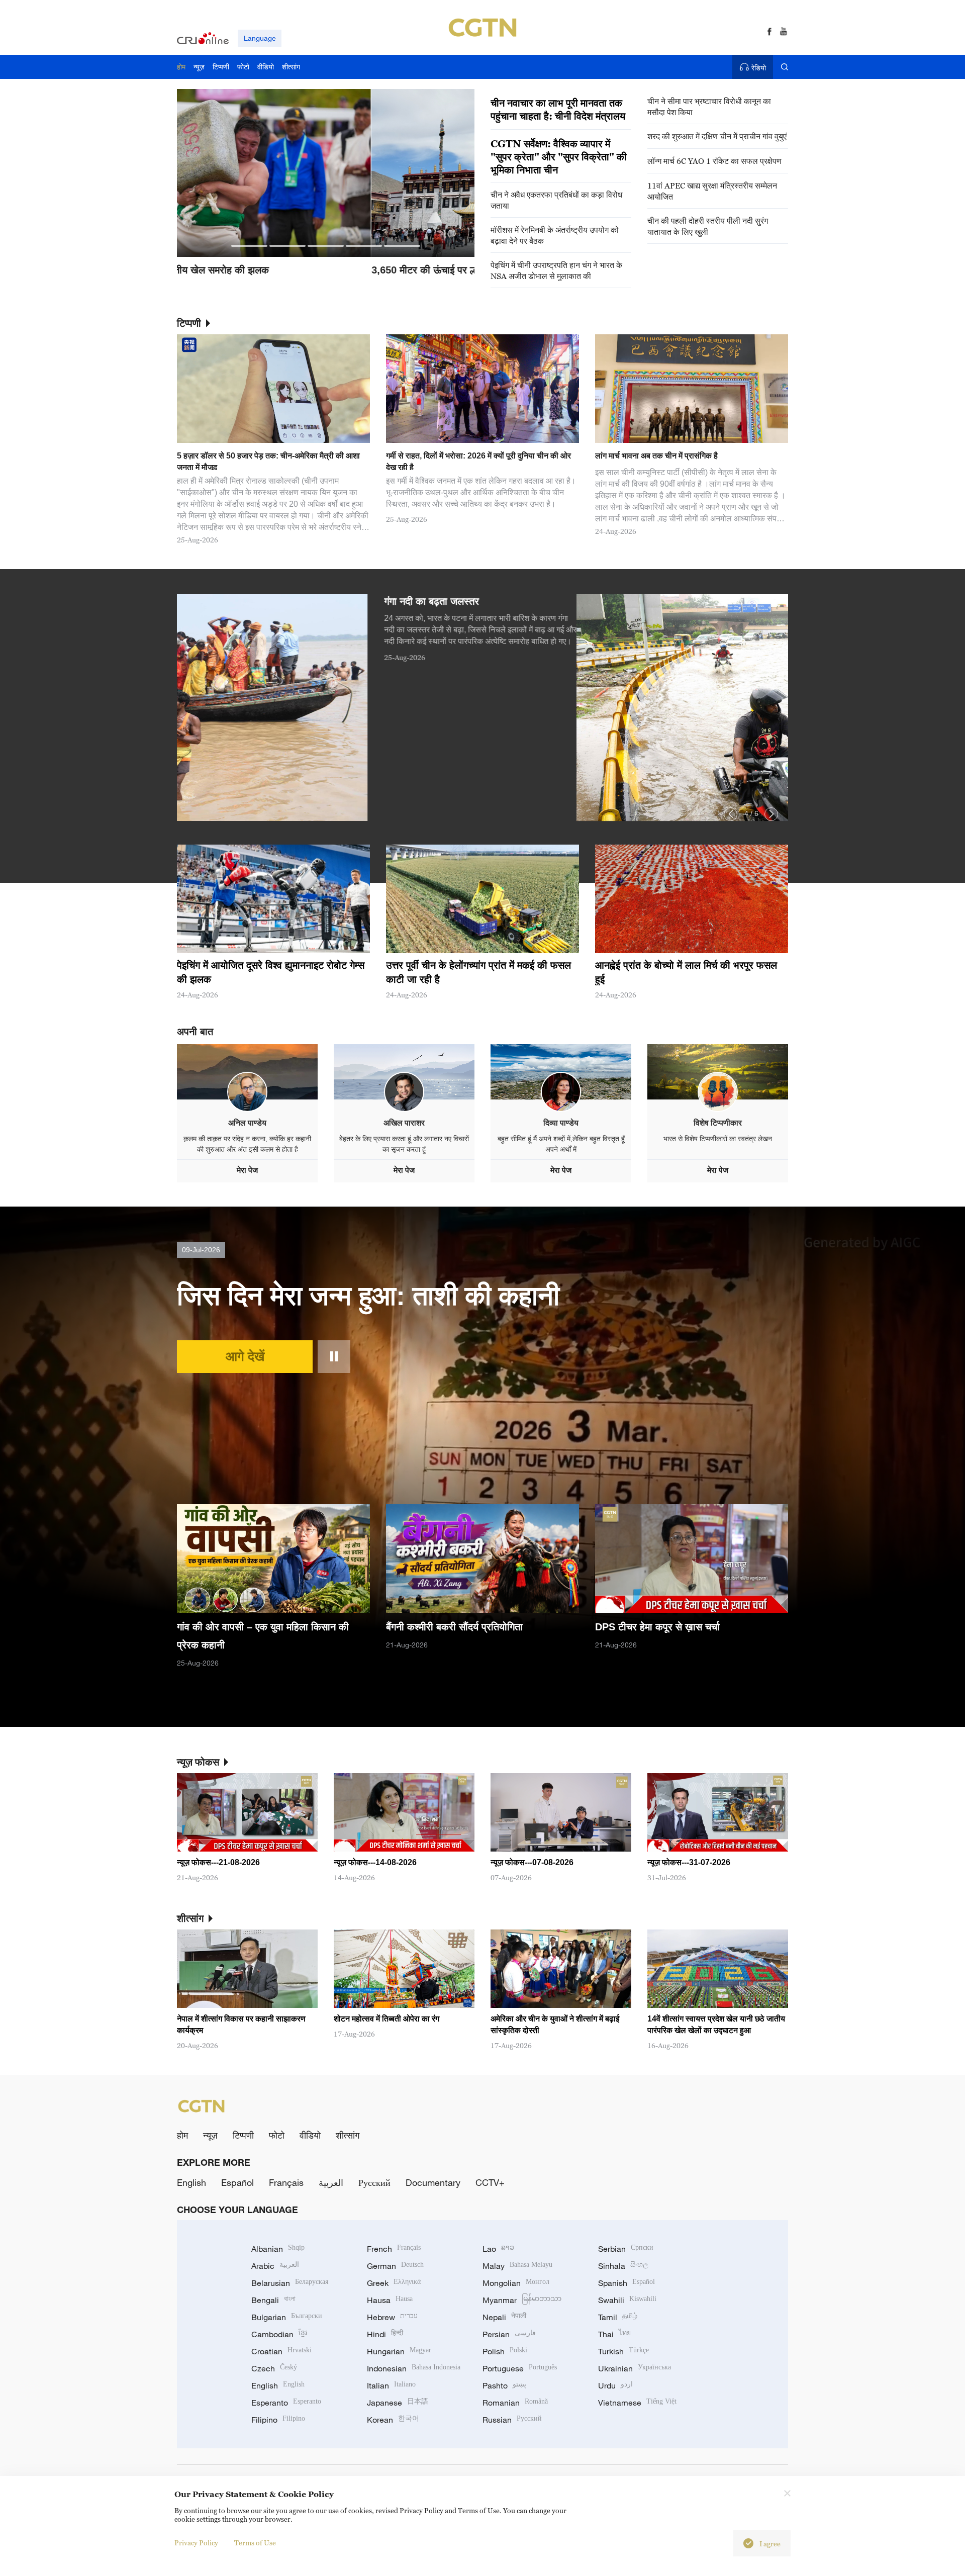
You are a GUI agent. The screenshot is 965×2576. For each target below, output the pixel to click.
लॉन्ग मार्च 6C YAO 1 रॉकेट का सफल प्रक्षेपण (714, 161)
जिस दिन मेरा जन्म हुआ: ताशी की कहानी (368, 1296)
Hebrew (392, 2317)
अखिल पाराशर (404, 1123)
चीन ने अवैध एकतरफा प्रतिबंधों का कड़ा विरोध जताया (556, 200)
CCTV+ (490, 2182)
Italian (391, 2385)
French (394, 2249)
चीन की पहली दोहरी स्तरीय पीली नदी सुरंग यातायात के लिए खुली (708, 226)
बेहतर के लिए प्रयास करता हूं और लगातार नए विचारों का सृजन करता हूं (404, 1144)
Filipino (278, 2420)
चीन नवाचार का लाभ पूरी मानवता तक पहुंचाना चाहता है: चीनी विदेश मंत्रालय (558, 110)
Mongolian (516, 2283)
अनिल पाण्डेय (247, 1123)
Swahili (627, 2300)
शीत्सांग (348, 2135)
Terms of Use (255, 2543)
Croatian (281, 2351)
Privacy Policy (196, 2543)
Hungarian (399, 2351)
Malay (517, 2266)
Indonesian (414, 2368)
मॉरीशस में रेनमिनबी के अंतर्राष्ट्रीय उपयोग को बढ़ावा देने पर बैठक (555, 235)
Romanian (515, 2403)
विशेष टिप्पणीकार (718, 1123)
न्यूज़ (210, 2135)
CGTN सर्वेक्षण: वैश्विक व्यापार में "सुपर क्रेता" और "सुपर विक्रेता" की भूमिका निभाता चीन (559, 157)
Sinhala (623, 2266)
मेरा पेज (247, 1170)
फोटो (277, 2135)
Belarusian (290, 2283)
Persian (509, 2334)
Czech (274, 2368)
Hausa (390, 2300)
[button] (249, 246)
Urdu (615, 2385)
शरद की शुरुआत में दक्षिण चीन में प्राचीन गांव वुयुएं (717, 136)
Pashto (504, 2385)
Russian (512, 2420)
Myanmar (522, 2300)
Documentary (433, 2182)
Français (286, 2182)
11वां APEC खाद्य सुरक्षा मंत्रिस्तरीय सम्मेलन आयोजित (712, 191)
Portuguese (520, 2368)
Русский (374, 2182)
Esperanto (286, 2403)
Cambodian (279, 2334)
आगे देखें (245, 1356)
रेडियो (759, 68)
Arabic (275, 2266)
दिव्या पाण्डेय (561, 1123)
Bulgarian (287, 2317)
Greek (394, 2283)
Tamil (618, 2317)
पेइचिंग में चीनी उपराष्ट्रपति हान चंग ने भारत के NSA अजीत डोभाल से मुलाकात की (556, 270)
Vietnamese (637, 2403)
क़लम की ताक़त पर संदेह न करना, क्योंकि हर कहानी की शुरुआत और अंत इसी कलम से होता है (247, 1144)
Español (237, 2182)
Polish (505, 2351)
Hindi (385, 2334)
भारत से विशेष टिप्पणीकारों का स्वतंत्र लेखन (718, 1139)
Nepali (504, 2317)
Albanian (278, 2249)
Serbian (626, 2249)
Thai (614, 2334)
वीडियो (310, 2135)
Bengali (273, 2300)
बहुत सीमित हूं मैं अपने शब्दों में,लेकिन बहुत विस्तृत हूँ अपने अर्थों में (561, 1144)
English (191, 2182)
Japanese (398, 2403)
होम (182, 2135)
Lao (498, 2249)
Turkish (623, 2351)
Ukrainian (635, 2368)
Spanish (626, 2283)
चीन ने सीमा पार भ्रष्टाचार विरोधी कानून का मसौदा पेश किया (709, 107)
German (395, 2266)
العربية (331, 2182)
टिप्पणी (243, 2135)
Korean (393, 2420)
